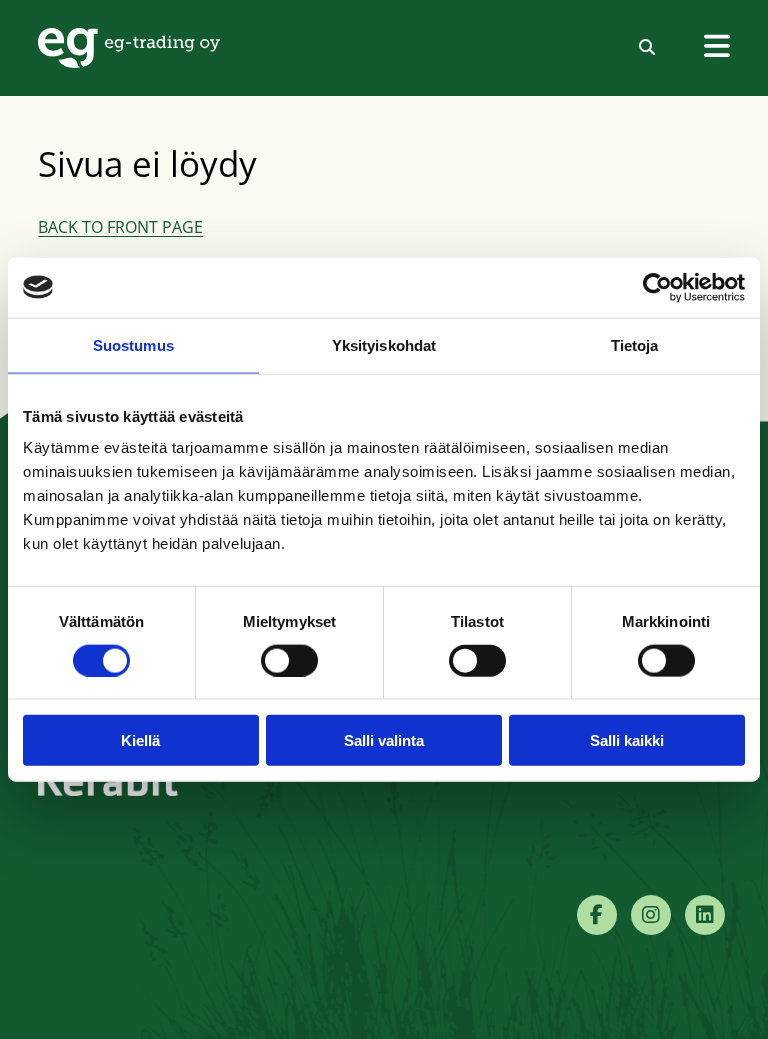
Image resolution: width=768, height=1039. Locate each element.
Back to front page (120, 227)
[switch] (289, 660)
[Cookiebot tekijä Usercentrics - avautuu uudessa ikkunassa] (657, 287)
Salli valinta (384, 740)
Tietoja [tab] (635, 344)
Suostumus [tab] (133, 344)
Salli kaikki (627, 740)
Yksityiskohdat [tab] (384, 344)
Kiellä (140, 740)
